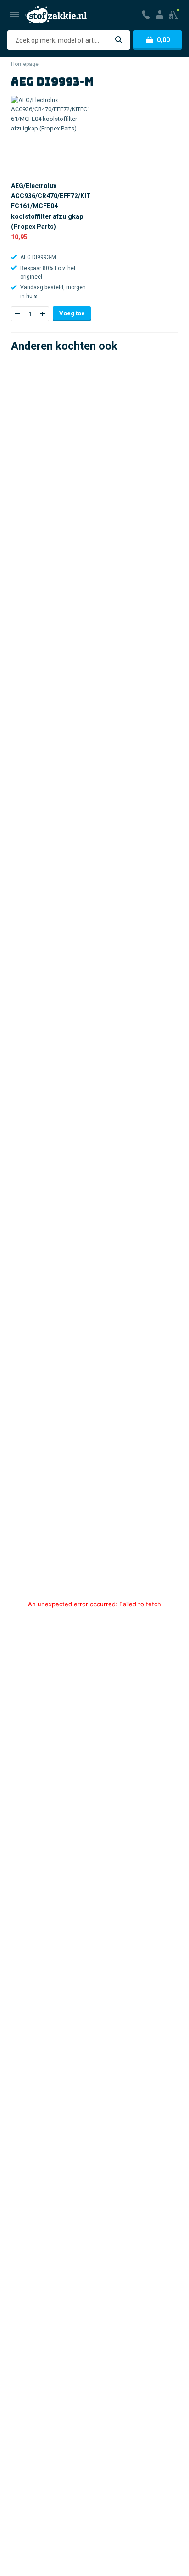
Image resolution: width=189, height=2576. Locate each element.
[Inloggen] (160, 15)
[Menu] (14, 15)
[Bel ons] (146, 15)
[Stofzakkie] (56, 15)
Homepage (25, 64)
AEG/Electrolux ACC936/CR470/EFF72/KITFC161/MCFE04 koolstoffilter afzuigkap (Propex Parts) (51, 206)
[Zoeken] (119, 40)
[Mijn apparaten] (174, 15)
